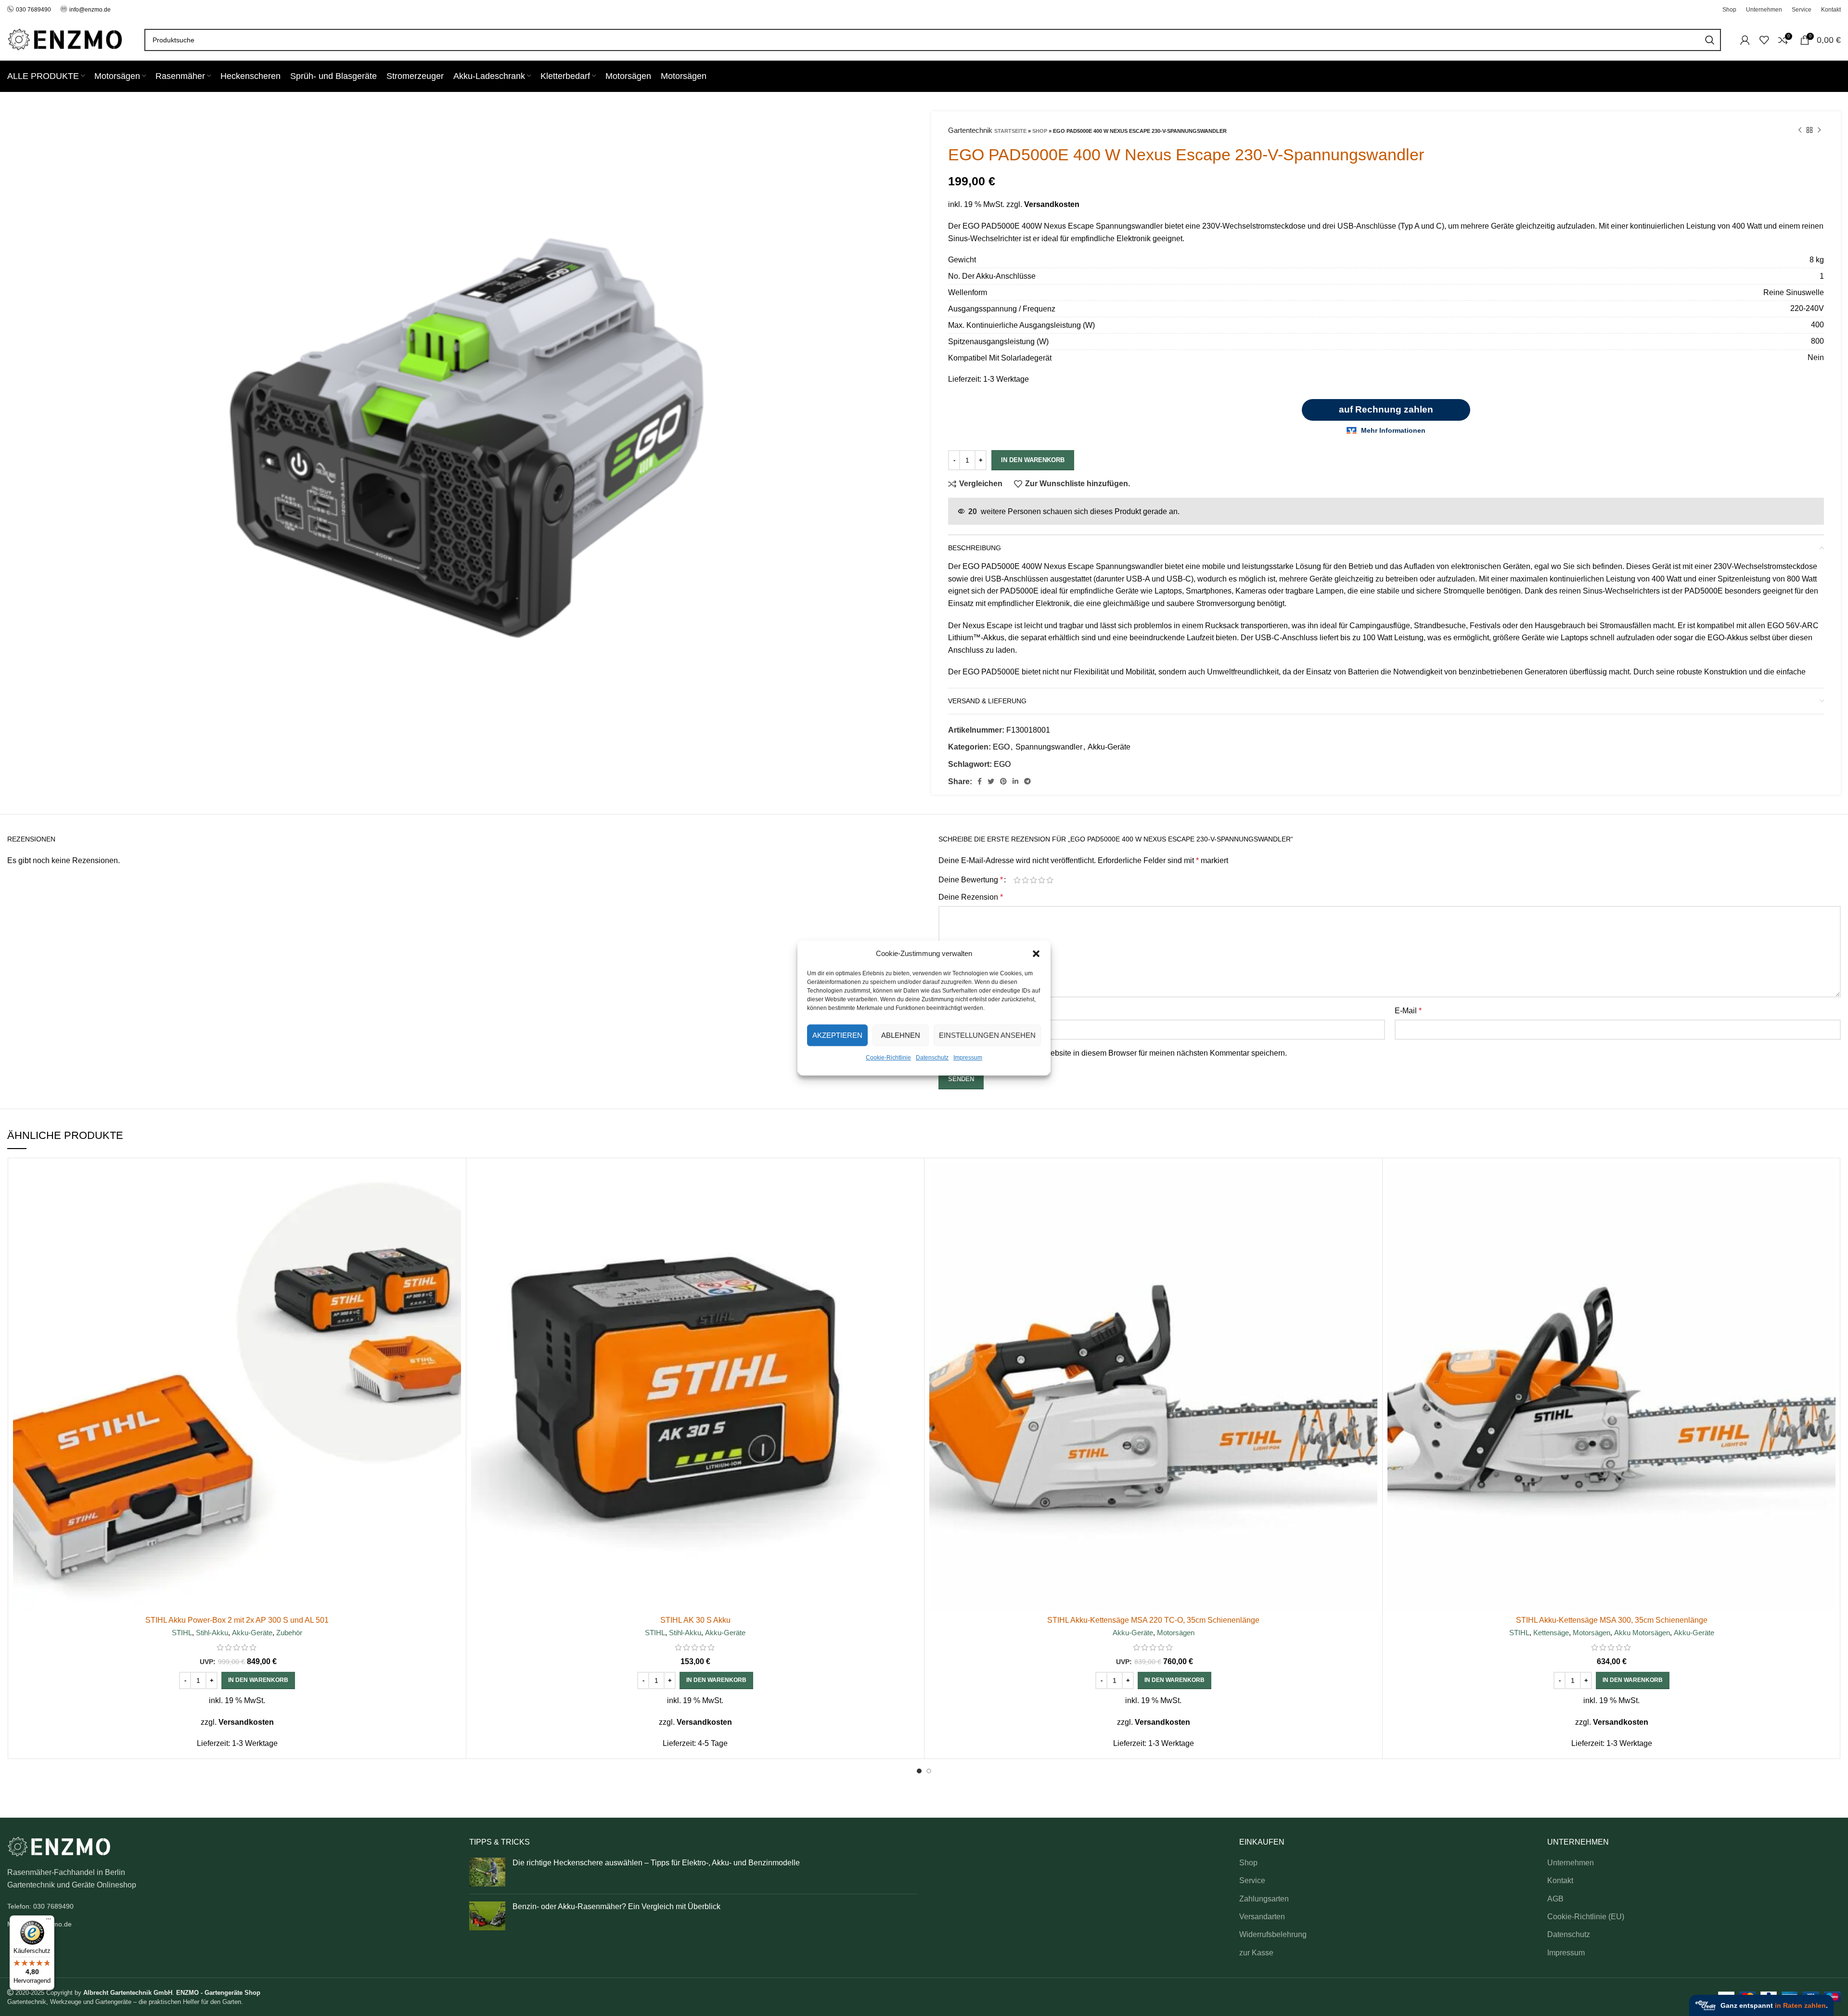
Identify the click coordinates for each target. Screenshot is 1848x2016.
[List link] (231, 1906)
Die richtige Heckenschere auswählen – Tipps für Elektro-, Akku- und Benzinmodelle (656, 1863)
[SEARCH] (1710, 40)
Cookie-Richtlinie (888, 1058)
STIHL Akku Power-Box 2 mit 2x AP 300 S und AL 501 (237, 1620)
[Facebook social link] (980, 781)
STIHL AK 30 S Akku (695, 1620)
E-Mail (1408, 1011)
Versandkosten (1052, 204)
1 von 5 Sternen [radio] (1017, 880)
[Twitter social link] (991, 781)
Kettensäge (1551, 1633)
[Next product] (1819, 130)
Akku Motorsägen (1642, 1633)
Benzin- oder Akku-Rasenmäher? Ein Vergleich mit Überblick (616, 1906)
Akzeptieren (837, 1035)
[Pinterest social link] (1003, 781)
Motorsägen (1176, 1633)
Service (1252, 1880)
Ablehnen (901, 1035)
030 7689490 (33, 10)
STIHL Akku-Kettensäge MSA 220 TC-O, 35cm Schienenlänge (1153, 1620)
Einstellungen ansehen (987, 1035)
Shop (1040, 131)
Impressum (968, 1058)
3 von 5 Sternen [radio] (1033, 880)
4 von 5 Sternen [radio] (1042, 880)
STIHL (182, 1633)
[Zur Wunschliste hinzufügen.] (454, 1222)
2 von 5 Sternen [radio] (1025, 880)
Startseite (1010, 131)
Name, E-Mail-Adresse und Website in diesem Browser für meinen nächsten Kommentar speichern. (1118, 1053)
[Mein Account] (1745, 40)
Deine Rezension (971, 897)
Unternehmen (1571, 1863)
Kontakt (1560, 1880)
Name (951, 1011)
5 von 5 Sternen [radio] (1050, 880)
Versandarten (1262, 1917)
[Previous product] (1800, 130)
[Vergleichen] (454, 1179)
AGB (1555, 1899)
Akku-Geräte (1109, 747)
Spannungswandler (1049, 747)
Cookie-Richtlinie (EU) (1586, 1917)
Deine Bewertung (971, 880)
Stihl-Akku (212, 1633)
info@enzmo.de (90, 10)
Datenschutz (932, 1058)
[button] (1036, 954)
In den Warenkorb (1033, 460)
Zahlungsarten (1264, 1899)
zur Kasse (1256, 1953)
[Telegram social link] (1027, 781)
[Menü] (49, 1921)
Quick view (454, 1200)
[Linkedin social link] (1015, 781)
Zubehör (289, 1633)
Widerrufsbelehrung (1273, 1934)
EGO (1001, 747)
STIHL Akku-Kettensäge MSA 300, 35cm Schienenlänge (1612, 1620)
